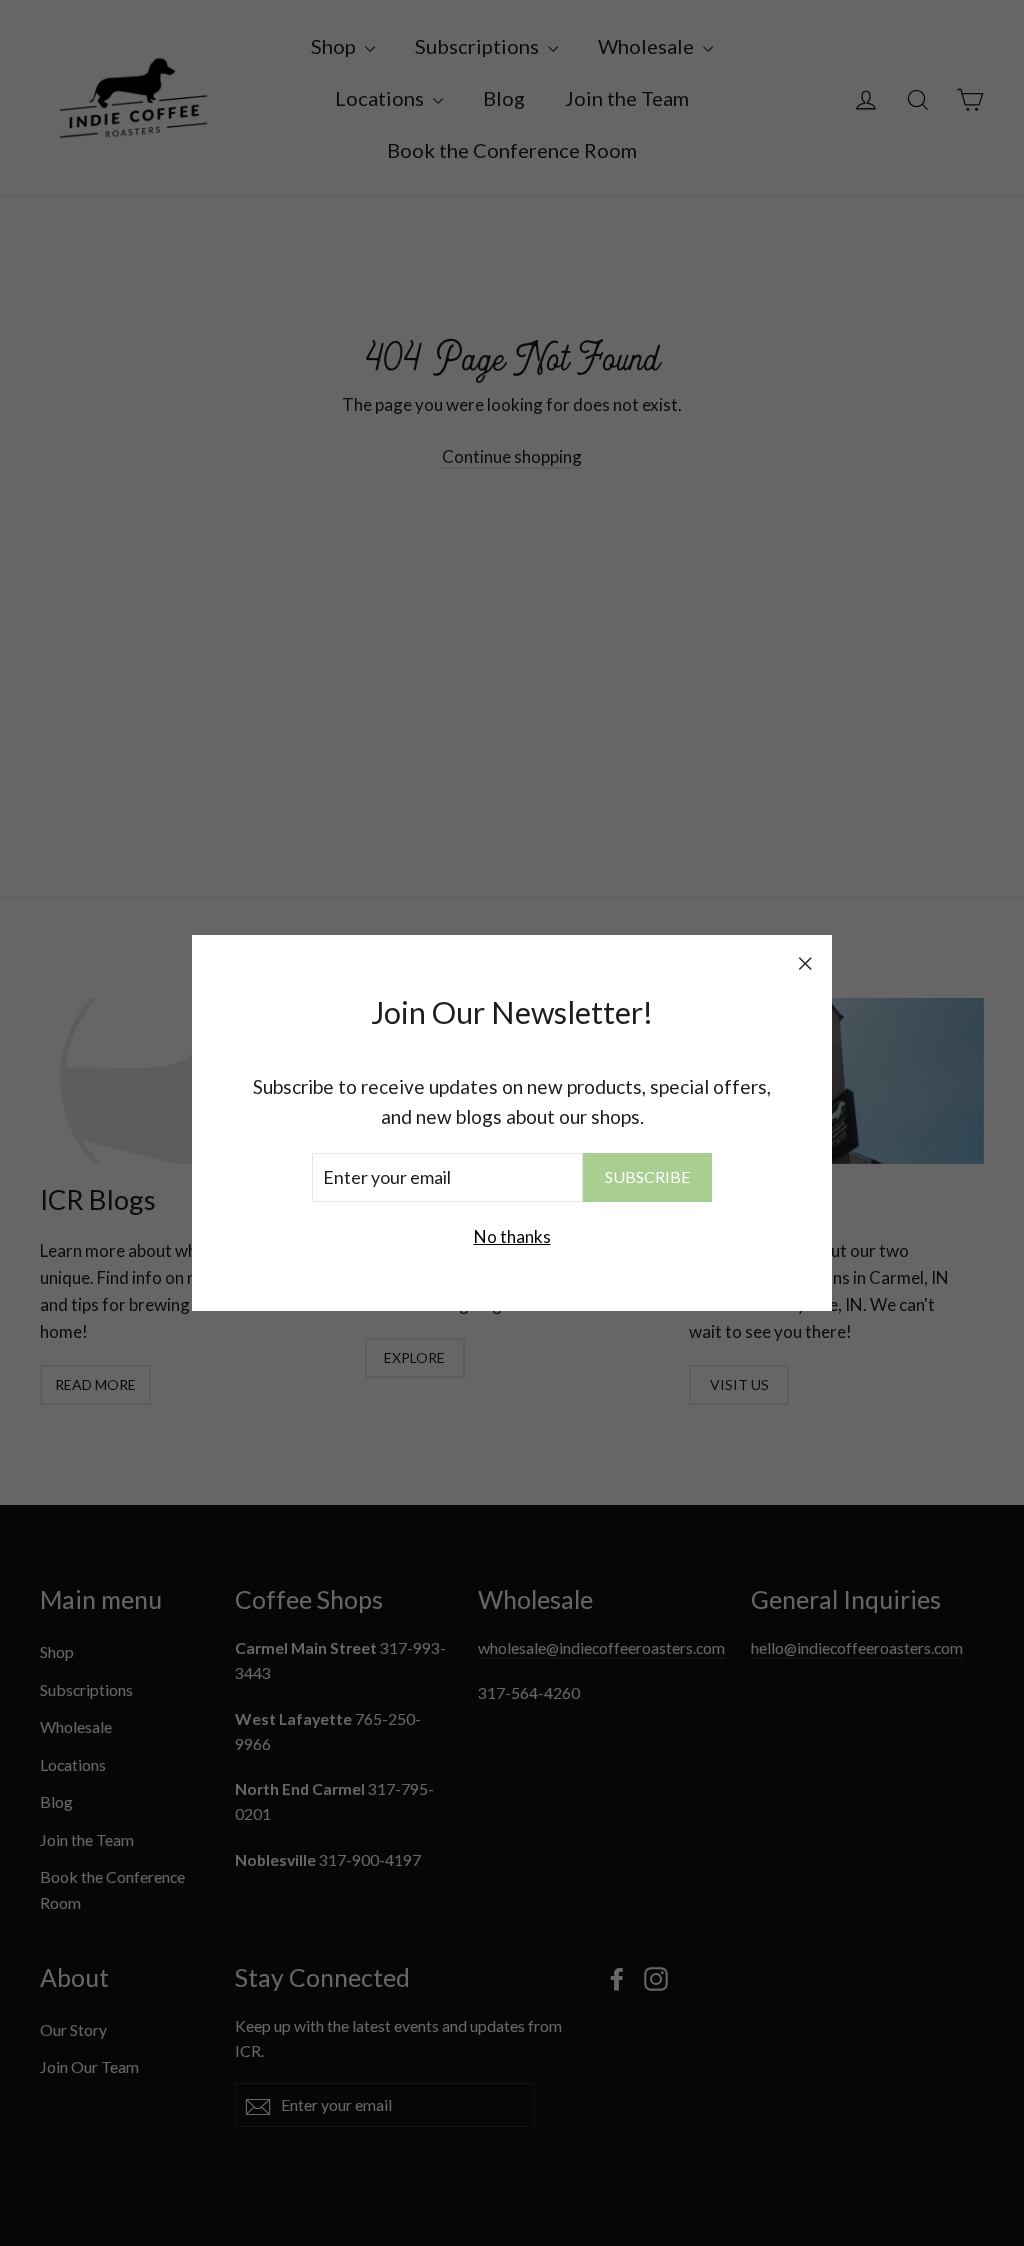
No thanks (512, 1236)
